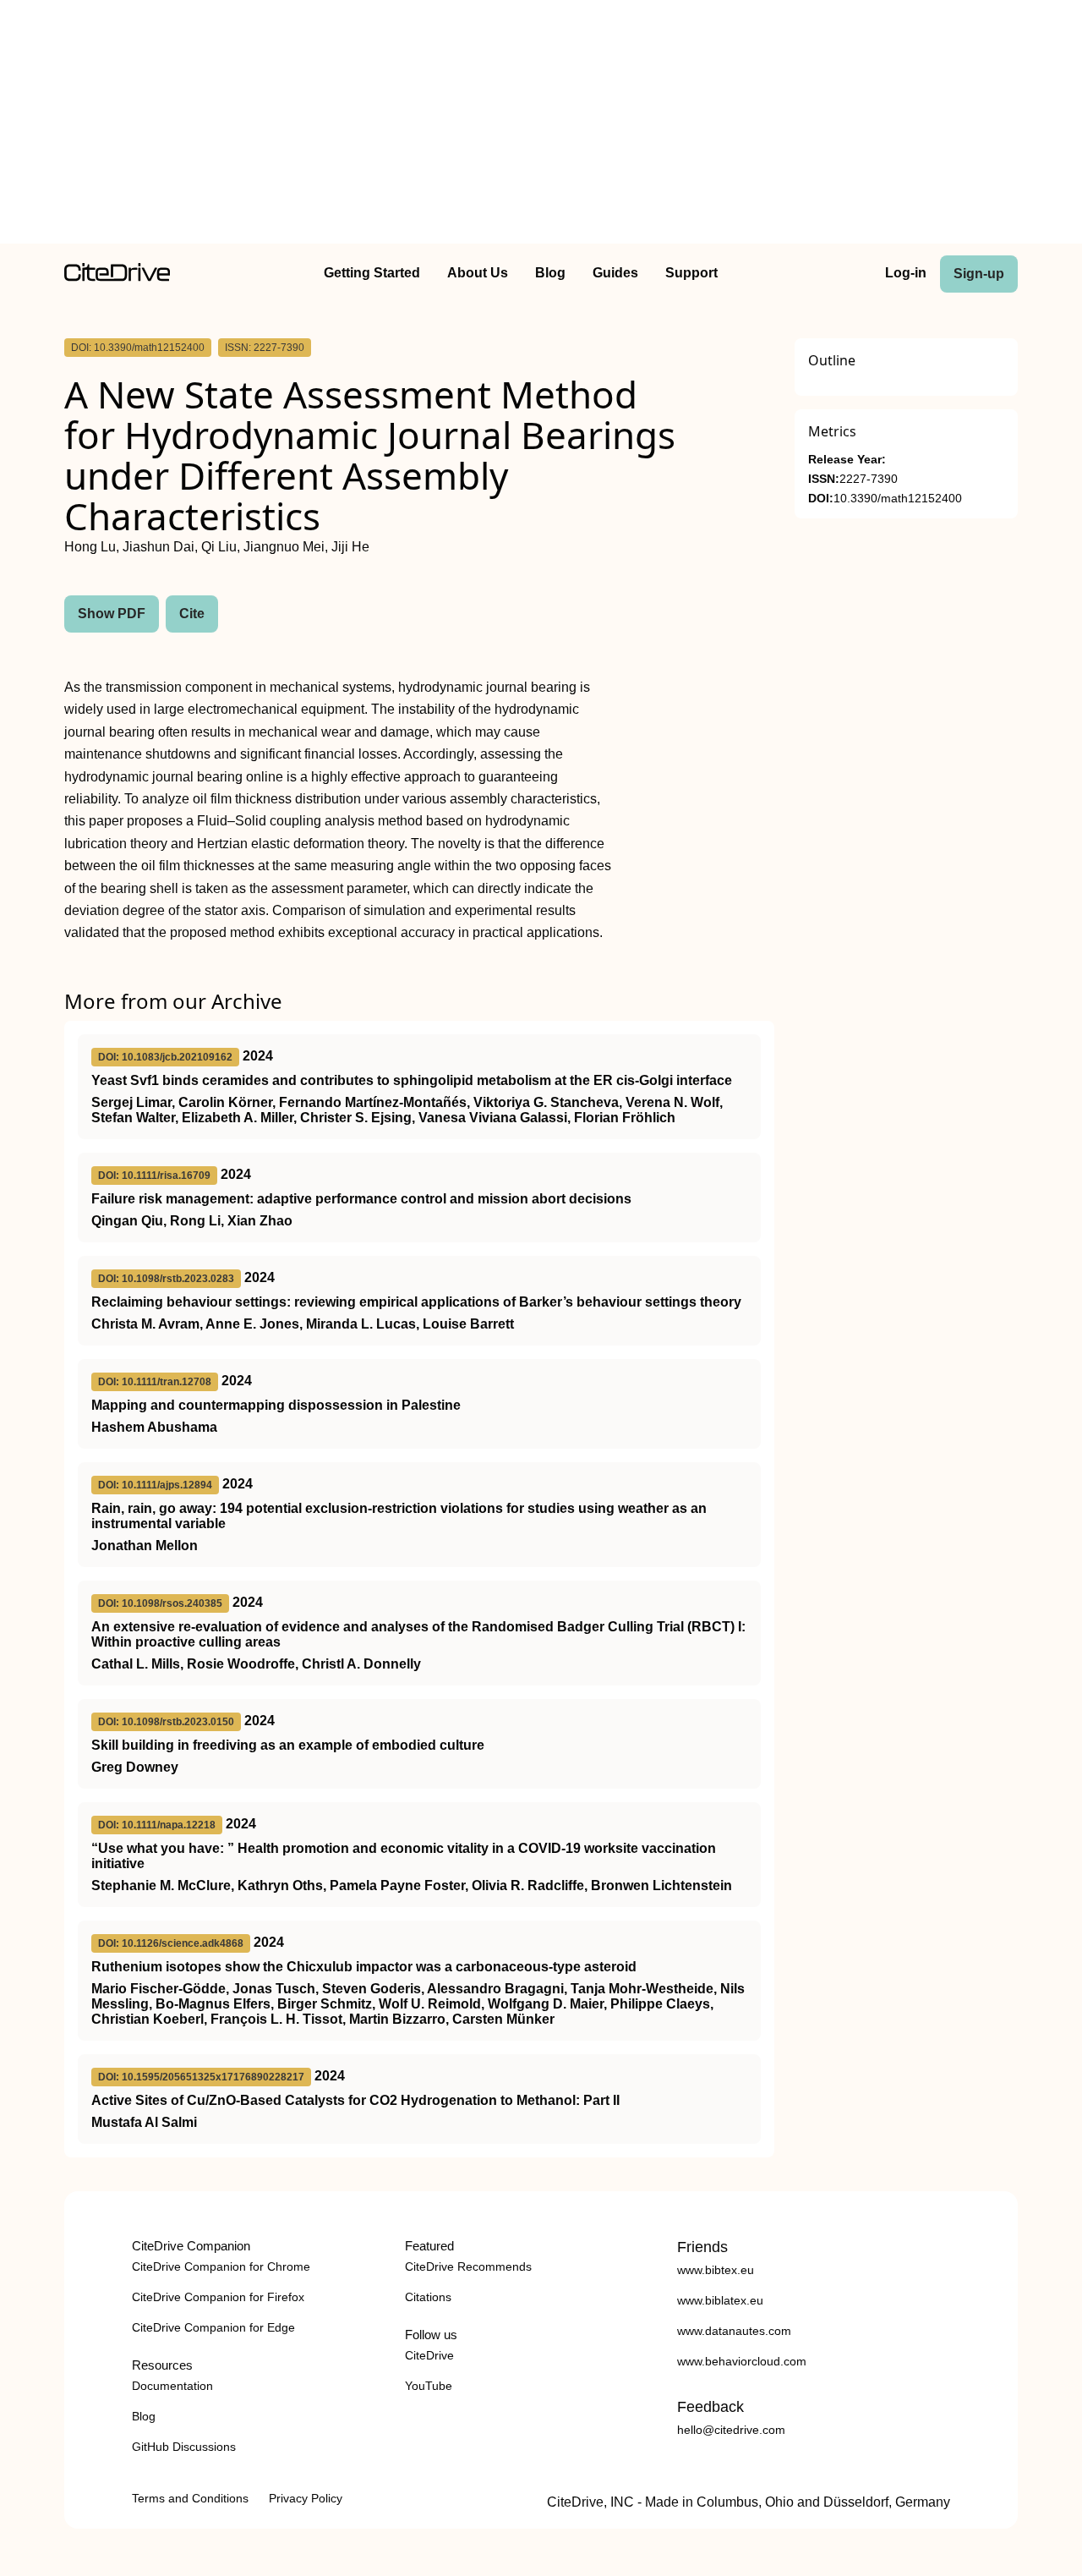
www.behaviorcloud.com (742, 2361)
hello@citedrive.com (731, 2430)
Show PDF (112, 614)
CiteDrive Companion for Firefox (218, 2297)
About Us (478, 273)
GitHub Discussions (184, 2447)
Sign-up (979, 274)
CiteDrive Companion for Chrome (221, 2266)
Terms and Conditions (190, 2498)
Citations (428, 2297)
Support (691, 273)
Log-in (906, 273)
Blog (550, 273)
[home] (117, 277)
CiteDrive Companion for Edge (213, 2327)
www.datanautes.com (734, 2331)
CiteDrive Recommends (468, 2266)
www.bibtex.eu (716, 2270)
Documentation (172, 2386)
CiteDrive (429, 2355)
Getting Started (372, 273)
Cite (192, 614)
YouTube (429, 2386)
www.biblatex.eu (720, 2300)
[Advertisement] (541, 125)
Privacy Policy (306, 2498)
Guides (615, 273)
